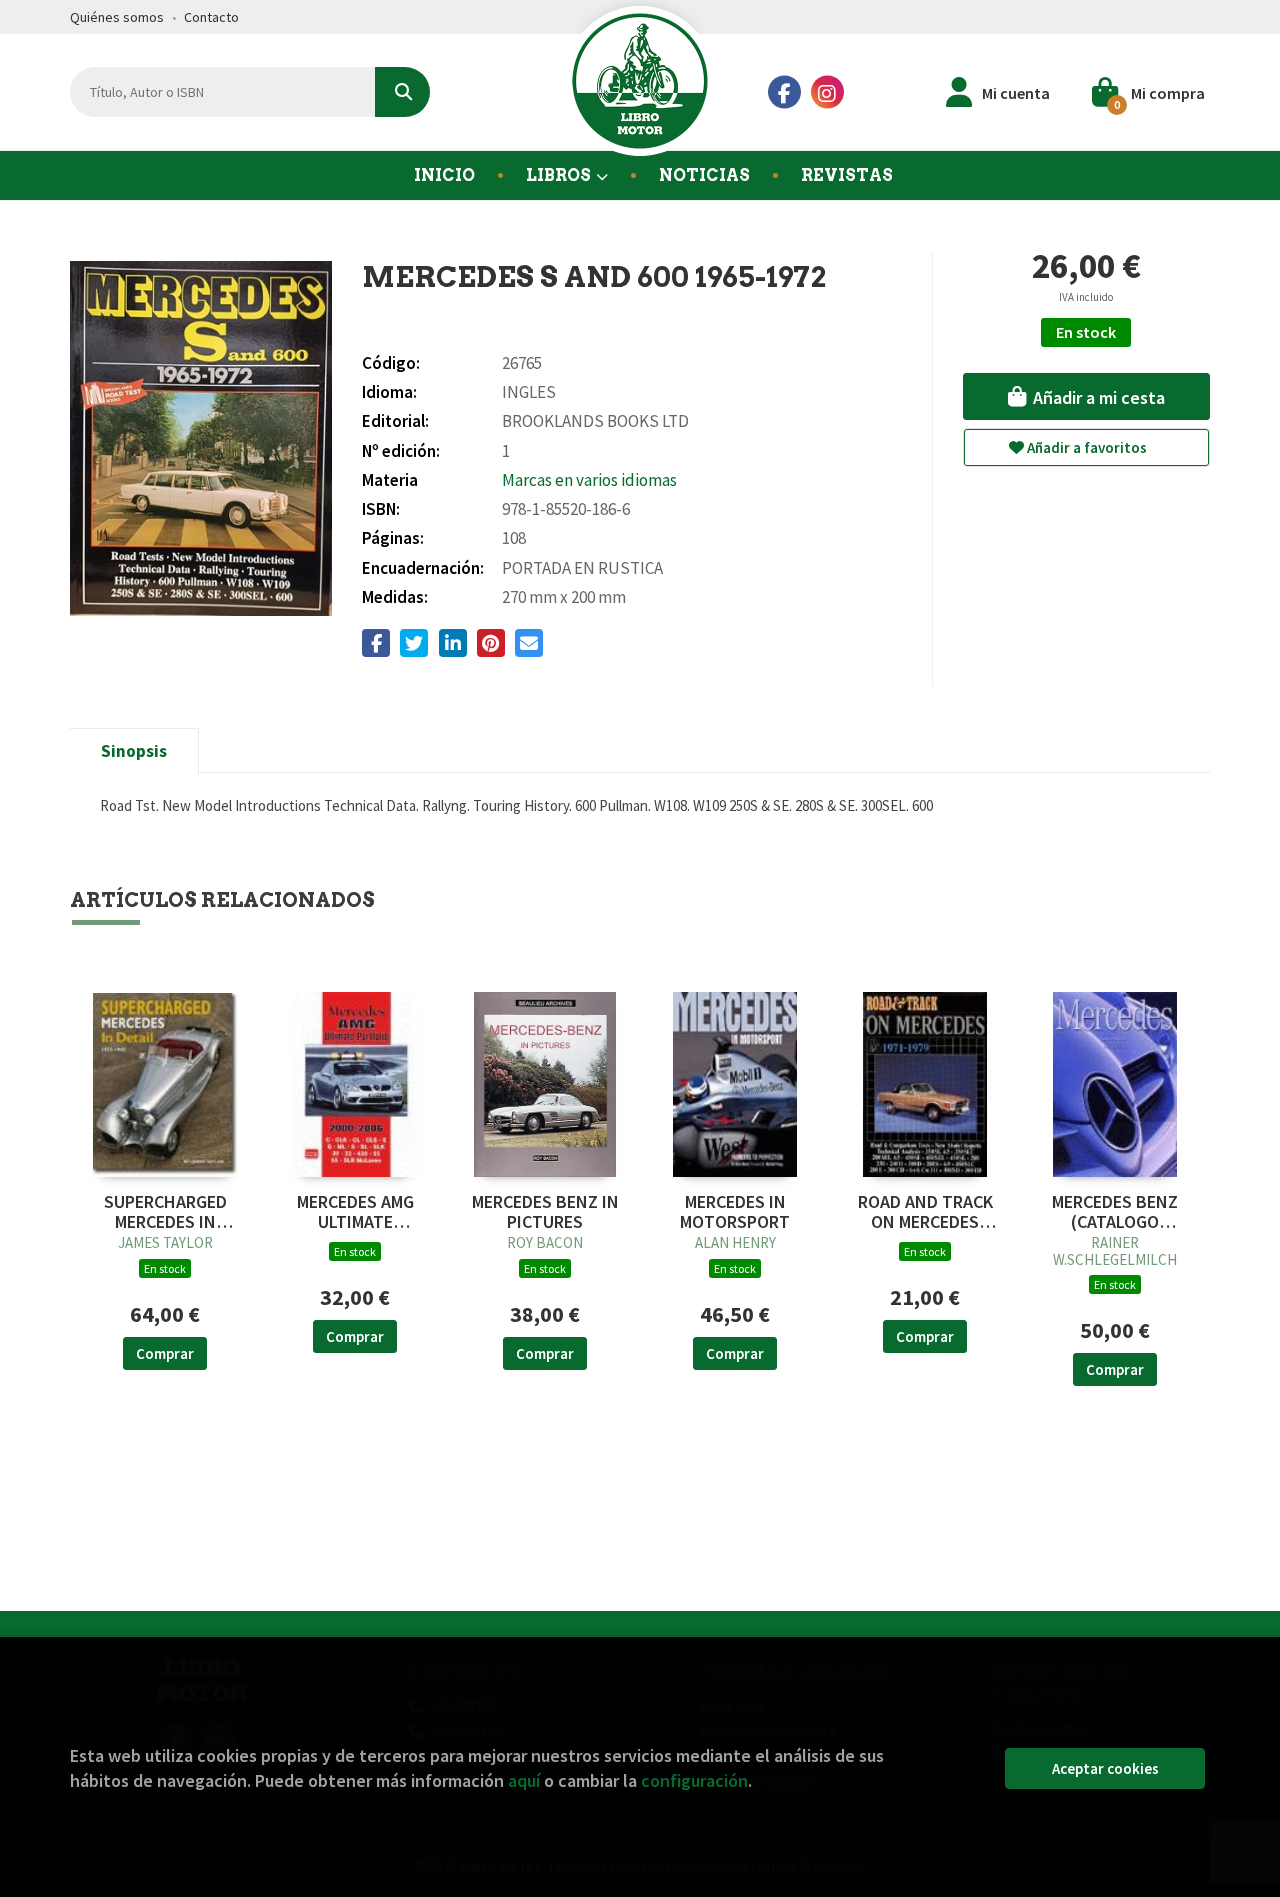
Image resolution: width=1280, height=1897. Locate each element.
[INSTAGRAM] (827, 92)
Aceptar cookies (1105, 1768)
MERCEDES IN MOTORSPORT (735, 1212)
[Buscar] (402, 92)
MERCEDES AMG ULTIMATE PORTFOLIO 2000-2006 (355, 1212)
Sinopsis (134, 751)
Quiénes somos (117, 17)
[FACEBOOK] (784, 92)
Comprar (165, 1353)
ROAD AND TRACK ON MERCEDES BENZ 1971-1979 (925, 1212)
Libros (560, 175)
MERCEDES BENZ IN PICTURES (545, 1212)
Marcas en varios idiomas (589, 480)
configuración (694, 1780)
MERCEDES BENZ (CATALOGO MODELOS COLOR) (1115, 1212)
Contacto (211, 17)
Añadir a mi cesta (1097, 397)
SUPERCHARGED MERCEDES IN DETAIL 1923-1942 (165, 1212)
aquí (524, 1780)
